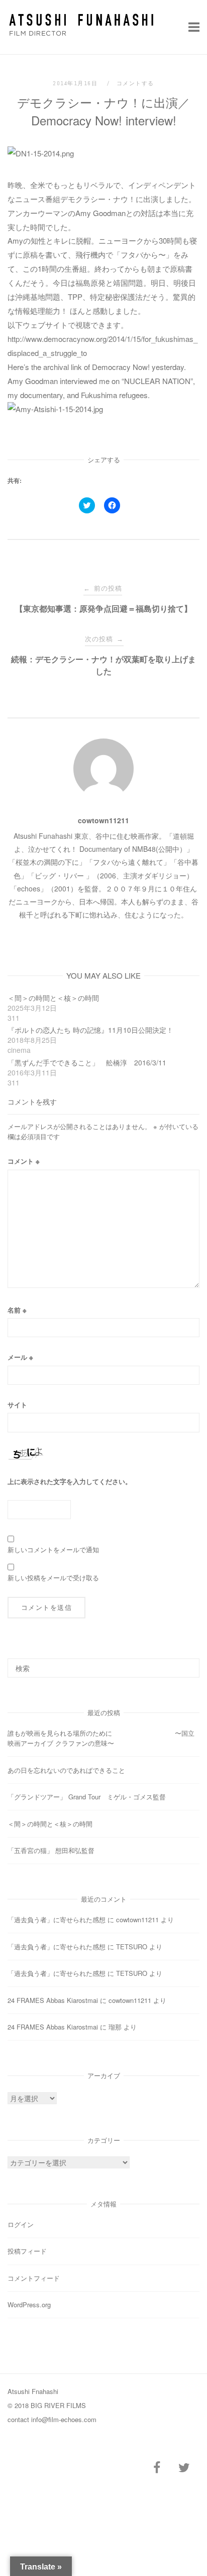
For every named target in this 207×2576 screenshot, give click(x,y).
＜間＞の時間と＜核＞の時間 (53, 998)
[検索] (188, 1664)
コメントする (135, 83)
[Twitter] (184, 2468)
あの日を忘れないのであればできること (66, 1770)
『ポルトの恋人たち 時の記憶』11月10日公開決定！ (90, 1030)
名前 (17, 1310)
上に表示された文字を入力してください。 (70, 1481)
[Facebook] (157, 2468)
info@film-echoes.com (64, 2419)
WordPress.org (29, 2305)
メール (20, 1357)
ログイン (21, 2224)
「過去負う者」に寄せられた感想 (57, 1919)
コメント (24, 1161)
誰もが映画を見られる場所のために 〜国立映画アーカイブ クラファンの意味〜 (101, 1738)
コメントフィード (34, 2278)
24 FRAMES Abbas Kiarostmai (53, 2000)
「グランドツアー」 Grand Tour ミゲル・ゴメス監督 (87, 1797)
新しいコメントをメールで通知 (53, 1549)
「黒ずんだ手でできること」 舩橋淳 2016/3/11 (87, 1062)
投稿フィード (27, 2251)
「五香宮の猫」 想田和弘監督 (51, 1850)
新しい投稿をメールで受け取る (53, 1578)
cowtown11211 (103, 820)
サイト (17, 1405)
